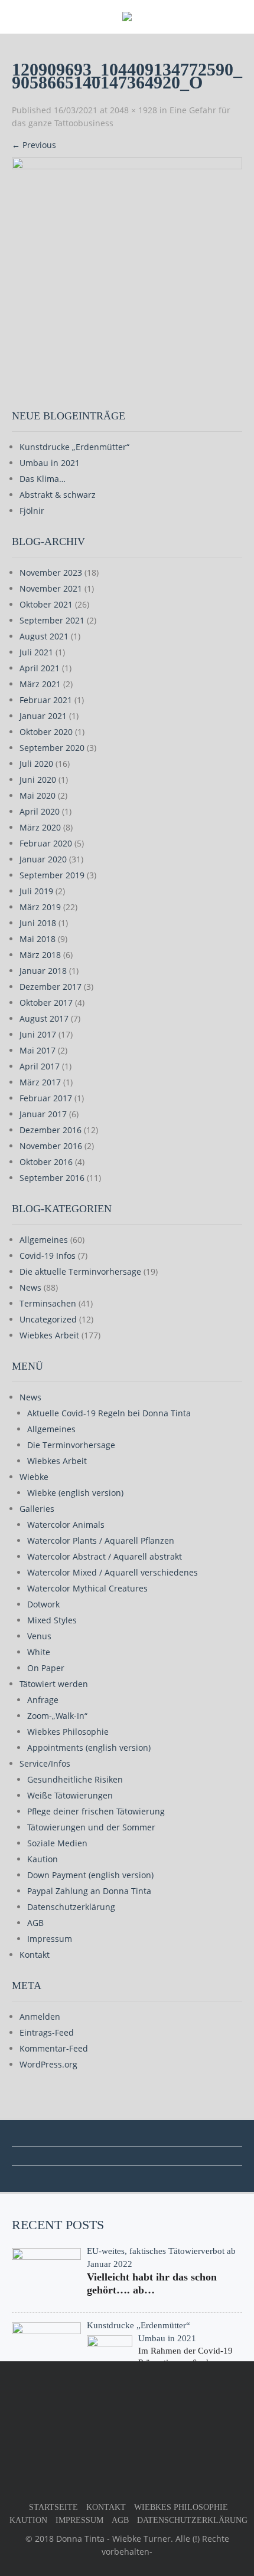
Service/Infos (45, 1763)
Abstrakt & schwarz (58, 495)
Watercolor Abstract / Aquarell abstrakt (105, 1556)
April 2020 (40, 811)
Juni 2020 (38, 780)
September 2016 (52, 1178)
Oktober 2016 (46, 1162)
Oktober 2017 (46, 1002)
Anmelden (40, 2017)
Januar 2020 (43, 859)
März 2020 (40, 827)
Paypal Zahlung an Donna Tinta (89, 1891)
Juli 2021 (36, 652)
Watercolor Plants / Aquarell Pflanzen (101, 1540)
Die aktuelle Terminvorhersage (80, 1271)
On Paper (46, 1668)
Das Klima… (43, 479)
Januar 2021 (43, 716)
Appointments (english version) (89, 1748)
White (39, 1652)
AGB (35, 1923)
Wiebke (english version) (75, 1493)
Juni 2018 (38, 923)
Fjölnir (32, 511)
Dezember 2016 (51, 1130)
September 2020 (52, 748)
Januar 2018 (43, 971)
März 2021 (40, 684)
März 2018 (40, 955)
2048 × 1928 (133, 110)
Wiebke (34, 1477)
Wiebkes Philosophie (68, 1732)
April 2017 (40, 1066)
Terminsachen (48, 1303)
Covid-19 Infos (48, 1256)
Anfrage (43, 1700)
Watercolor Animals (66, 1525)
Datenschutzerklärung (71, 1907)
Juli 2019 (36, 891)
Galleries (37, 1509)
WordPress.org (48, 2064)
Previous (34, 145)
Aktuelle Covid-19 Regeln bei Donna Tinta (109, 1413)
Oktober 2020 (46, 732)
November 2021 (51, 588)
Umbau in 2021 (50, 463)
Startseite (53, 2507)
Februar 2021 (46, 700)
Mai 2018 (38, 939)
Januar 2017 (43, 1114)
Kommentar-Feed (54, 2048)
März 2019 (40, 907)
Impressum (50, 1939)
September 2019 (52, 875)
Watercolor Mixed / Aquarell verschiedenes (113, 1572)
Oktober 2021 (46, 604)
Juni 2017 (38, 1034)
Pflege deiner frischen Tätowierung (96, 1811)
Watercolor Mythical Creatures (87, 1588)
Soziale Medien (57, 1843)
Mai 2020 (38, 795)
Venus (39, 1636)
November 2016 (51, 1146)
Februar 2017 (46, 1098)
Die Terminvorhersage (71, 1445)
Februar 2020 (46, 843)
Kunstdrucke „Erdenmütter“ (74, 447)
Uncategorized (48, 1319)
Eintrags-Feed (47, 2032)
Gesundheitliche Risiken (75, 1779)
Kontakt (35, 1955)
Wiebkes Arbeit (49, 1335)
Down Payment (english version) (90, 1875)
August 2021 (44, 636)
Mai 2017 (38, 1050)
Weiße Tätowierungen (70, 1795)
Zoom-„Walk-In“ (57, 1716)
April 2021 (40, 668)
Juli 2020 (36, 764)
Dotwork (43, 1604)
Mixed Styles (52, 1620)
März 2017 (40, 1082)
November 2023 (51, 572)
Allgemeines (44, 1240)
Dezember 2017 (51, 987)
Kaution (43, 1859)
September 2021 (52, 620)
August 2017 (44, 1018)
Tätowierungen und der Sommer (91, 1827)
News (30, 1287)
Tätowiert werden (54, 1684)
